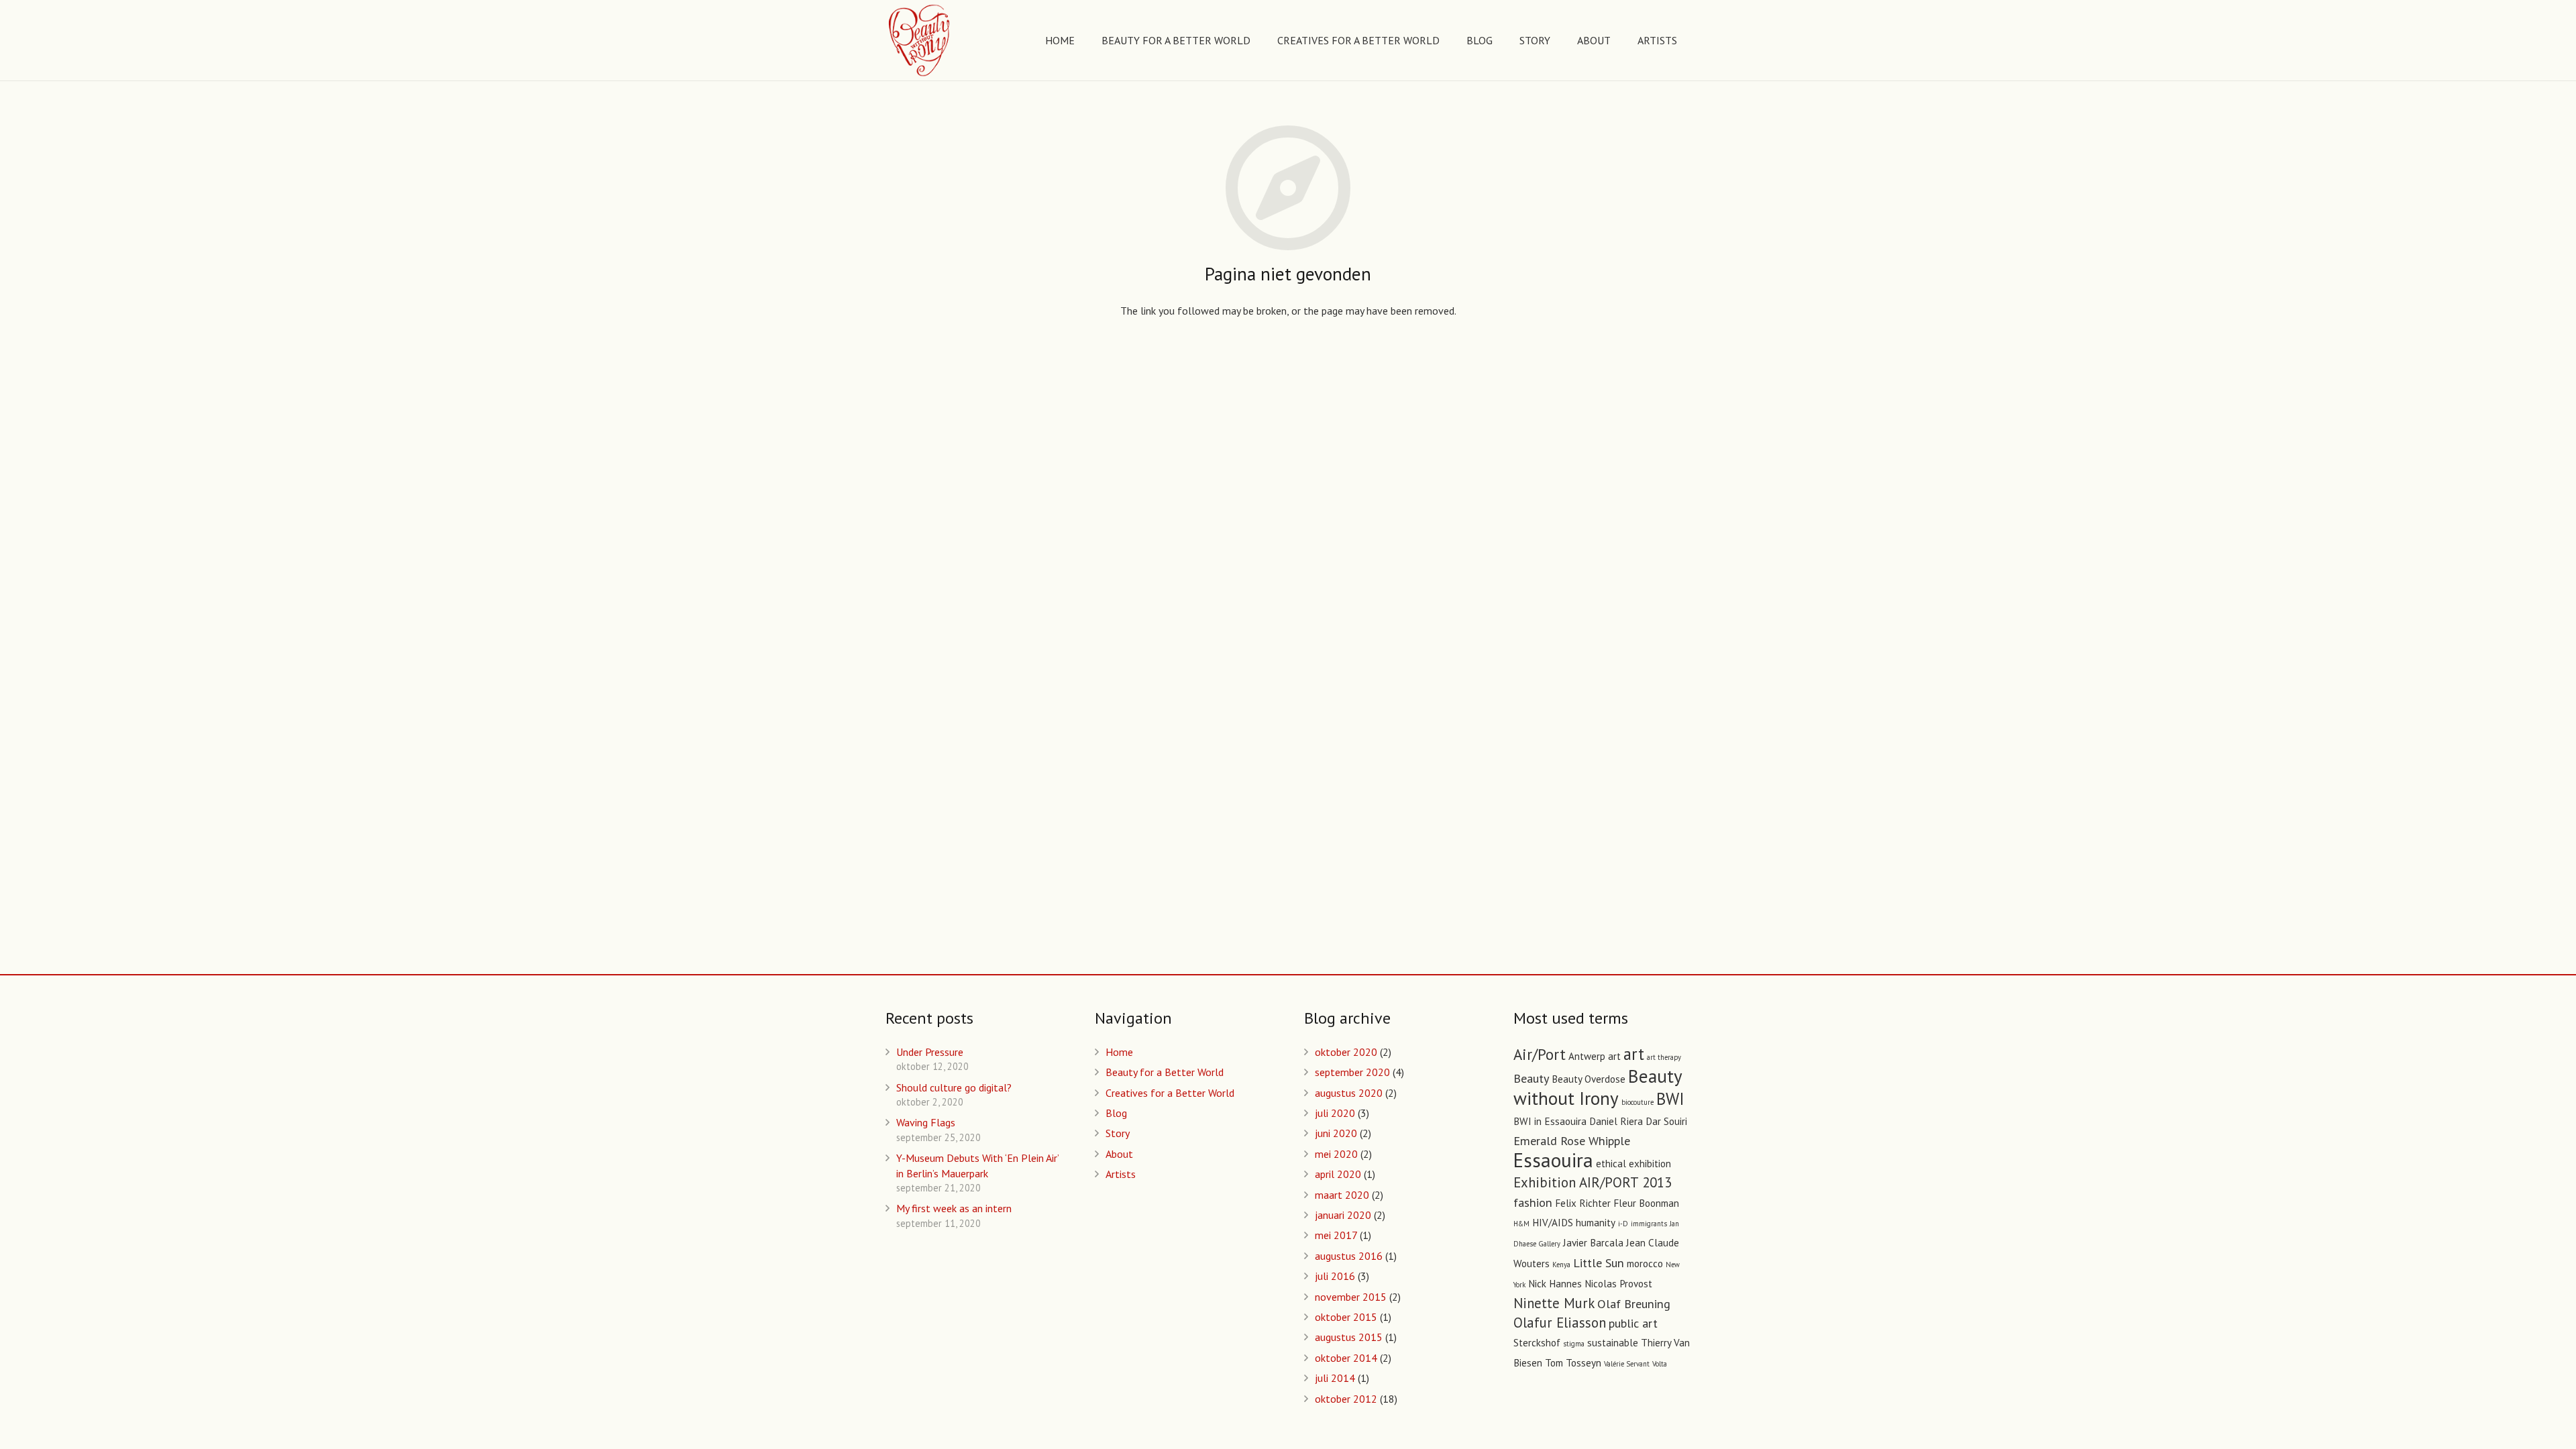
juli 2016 (1335, 1276)
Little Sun (1599, 1263)
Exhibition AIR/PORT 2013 (1593, 1182)
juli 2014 (1335, 1378)
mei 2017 (1336, 1235)
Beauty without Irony (1598, 1087)
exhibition (1650, 1164)
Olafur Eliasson (1560, 1323)
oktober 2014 (1346, 1358)
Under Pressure (930, 1052)
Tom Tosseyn (1573, 1363)
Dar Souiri (1666, 1121)
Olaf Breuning (1634, 1303)
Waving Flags (926, 1122)
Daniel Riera (1616, 1121)
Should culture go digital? (954, 1087)
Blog (1116, 1113)
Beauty (1531, 1078)
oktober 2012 (1346, 1399)
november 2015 (1351, 1297)
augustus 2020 (1349, 1093)
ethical (1611, 1164)
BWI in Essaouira (1550, 1121)
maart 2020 (1342, 1195)
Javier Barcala (1593, 1243)
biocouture (1638, 1102)
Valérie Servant (1627, 1364)
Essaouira (1553, 1160)
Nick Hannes (1555, 1284)
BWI (1670, 1099)
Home (1119, 1052)
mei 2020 (1336, 1154)
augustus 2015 (1349, 1337)
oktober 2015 (1346, 1317)
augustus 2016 (1349, 1256)
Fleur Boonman (1646, 1203)
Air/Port (1540, 1054)
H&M (1521, 1224)
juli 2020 (1335, 1113)
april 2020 (1338, 1174)
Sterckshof (1537, 1343)
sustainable (1613, 1343)
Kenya (1561, 1265)
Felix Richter (1583, 1203)
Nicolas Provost (1618, 1284)
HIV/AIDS (1553, 1223)
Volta (1660, 1364)
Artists (1121, 1174)
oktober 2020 (1346, 1052)
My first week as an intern (954, 1208)
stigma (1574, 1344)
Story (1118, 1133)
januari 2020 (1343, 1215)
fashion (1533, 1202)
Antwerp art (1595, 1056)
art (1634, 1054)
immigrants (1649, 1224)
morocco (1645, 1264)
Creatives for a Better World (1170, 1093)
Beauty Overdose (1589, 1079)
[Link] (920, 40)
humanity (1596, 1223)
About (1119, 1154)
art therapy (1664, 1057)
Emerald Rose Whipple (1572, 1140)
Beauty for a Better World (1165, 1072)
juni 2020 (1336, 1133)
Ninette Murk (1554, 1303)
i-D (1623, 1224)
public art (1633, 1323)
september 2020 (1352, 1072)
